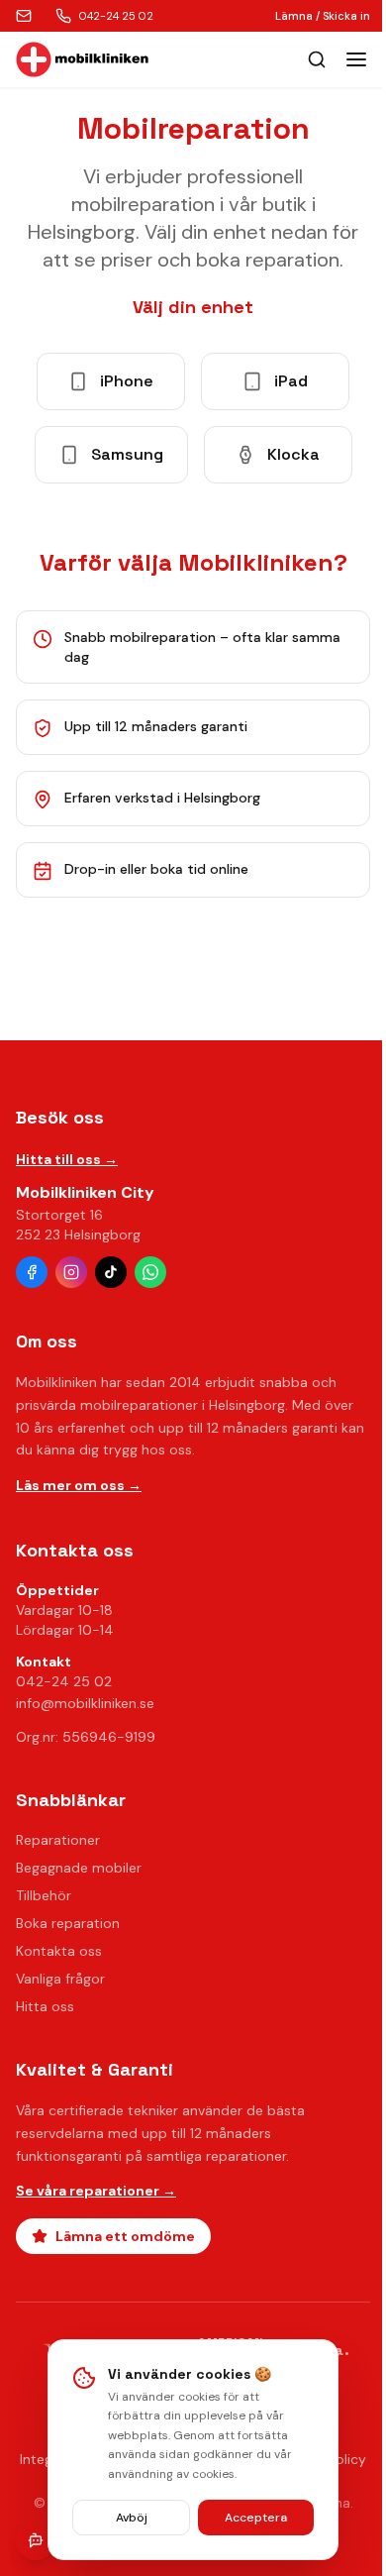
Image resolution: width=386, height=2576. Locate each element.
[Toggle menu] (356, 59)
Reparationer (58, 1840)
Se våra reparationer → (96, 2191)
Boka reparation (68, 1923)
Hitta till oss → (67, 1159)
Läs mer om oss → (79, 1485)
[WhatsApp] (150, 1272)
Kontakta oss (59, 1951)
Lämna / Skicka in (323, 16)
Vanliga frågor (60, 1979)
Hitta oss (45, 2006)
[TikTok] (111, 1272)
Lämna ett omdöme (125, 2236)
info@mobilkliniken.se (85, 1703)
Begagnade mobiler (79, 1868)
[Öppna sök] (317, 59)
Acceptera (256, 2518)
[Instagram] (71, 1272)
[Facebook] (32, 1272)
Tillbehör (44, 1895)
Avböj (132, 2518)
